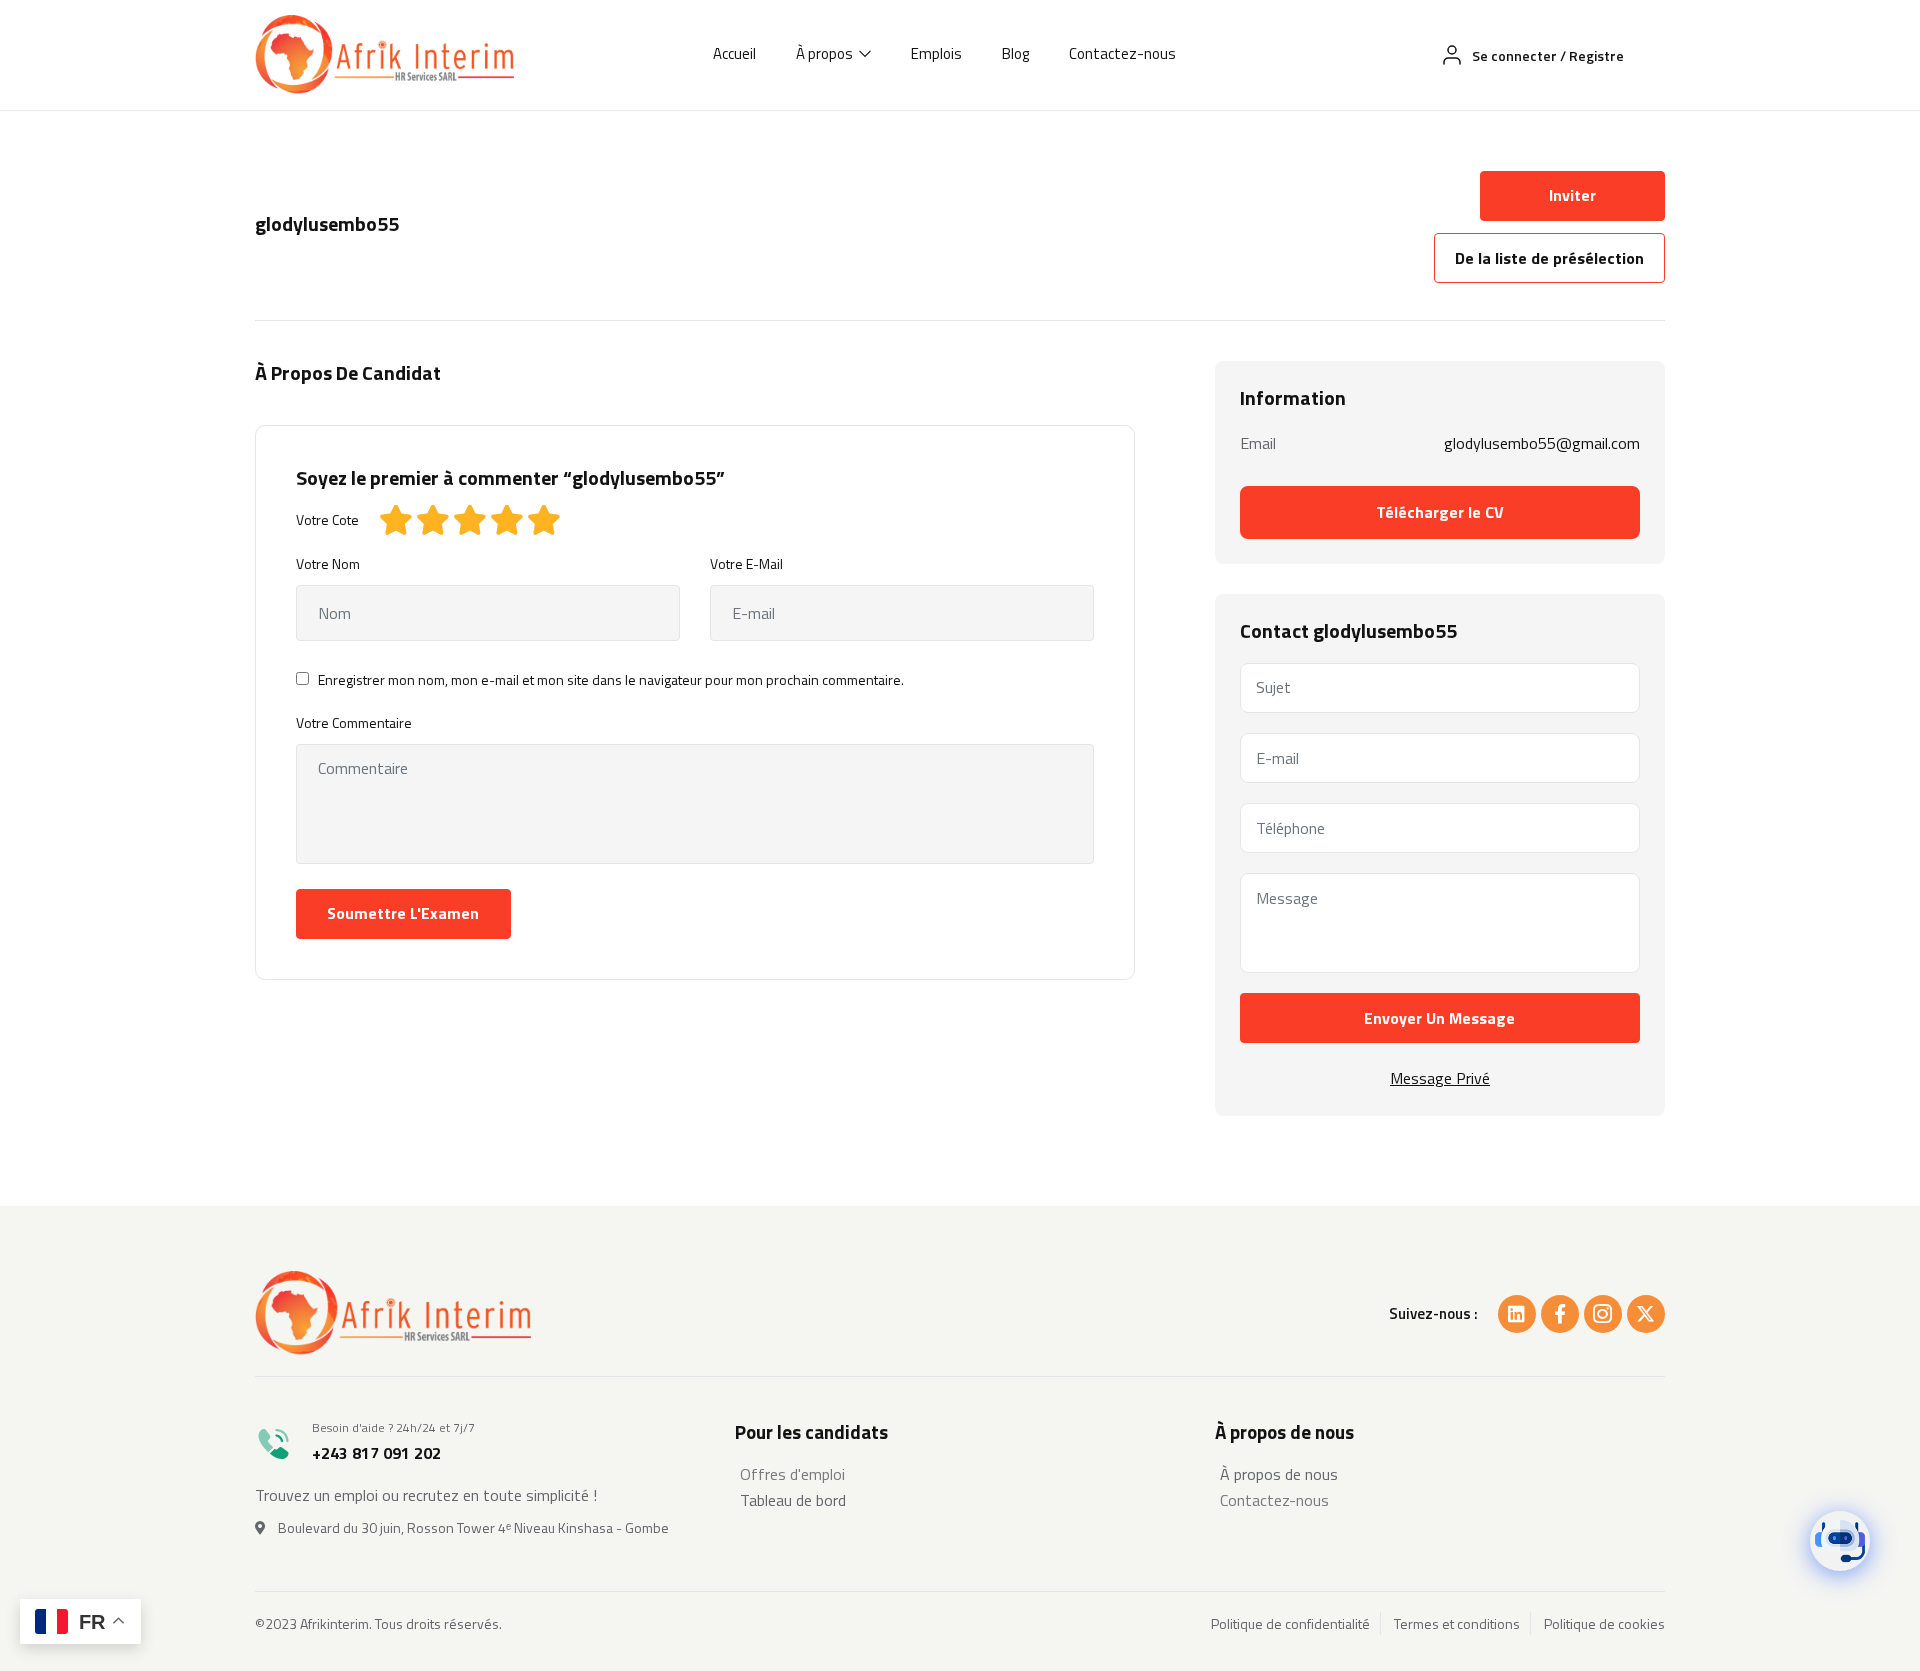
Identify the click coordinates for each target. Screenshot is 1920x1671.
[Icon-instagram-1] (1603, 1314)
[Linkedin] (1517, 1314)
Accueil (734, 53)
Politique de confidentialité (1290, 1624)
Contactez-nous (1122, 53)
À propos (826, 53)
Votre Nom (328, 563)
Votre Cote (327, 519)
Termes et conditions (1457, 1624)
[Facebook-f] (1560, 1314)
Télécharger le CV (1440, 512)
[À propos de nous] (1440, 1474)
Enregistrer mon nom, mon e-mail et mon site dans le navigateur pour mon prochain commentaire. (611, 679)
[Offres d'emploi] (960, 1474)
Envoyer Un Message (1439, 1018)
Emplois (936, 53)
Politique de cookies (1604, 1624)
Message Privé (1440, 1078)
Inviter (1572, 195)
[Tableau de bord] (960, 1500)
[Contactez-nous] (1440, 1500)
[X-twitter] (1646, 1314)
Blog (1015, 53)
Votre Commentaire (354, 722)
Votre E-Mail (746, 563)
